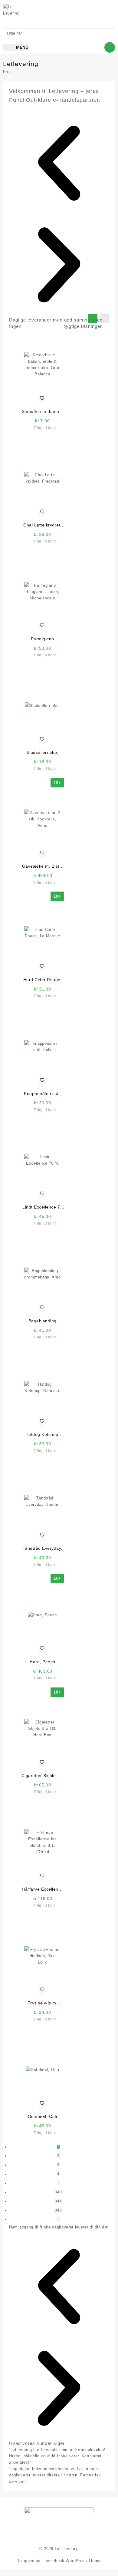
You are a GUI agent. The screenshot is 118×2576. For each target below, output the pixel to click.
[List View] (104, 319)
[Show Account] (97, 11)
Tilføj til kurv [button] (45, 428)
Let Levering (67, 2549)
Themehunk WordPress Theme (72, 2561)
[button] (59, 164)
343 (58, 2192)
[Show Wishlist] (85, 11)
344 (58, 2201)
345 (58, 2210)
